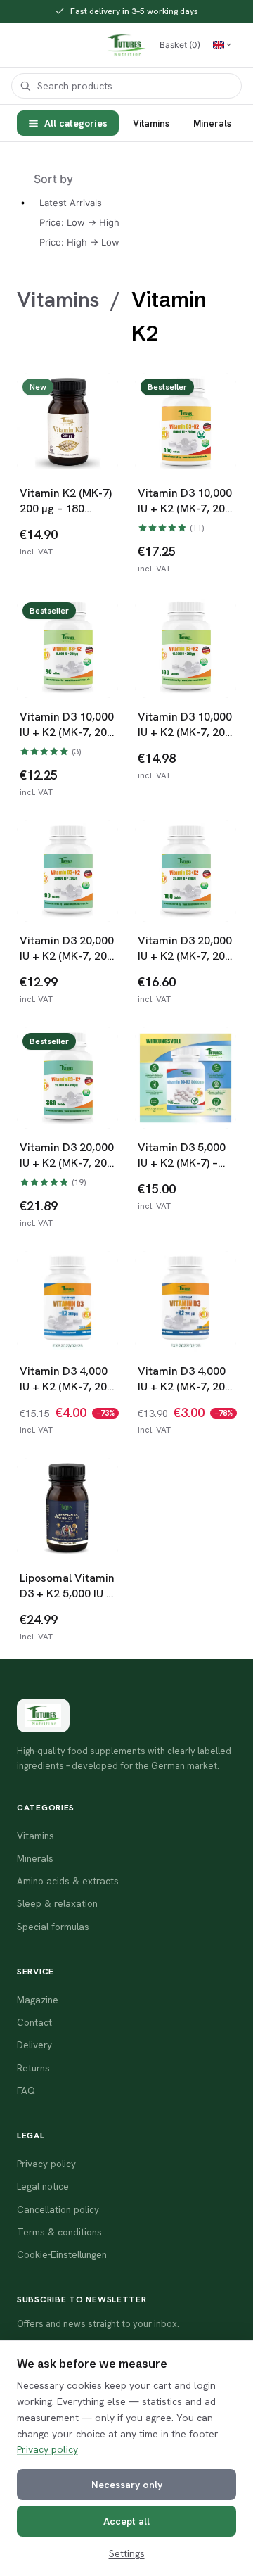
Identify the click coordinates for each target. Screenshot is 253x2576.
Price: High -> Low (79, 242)
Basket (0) (180, 45)
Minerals (212, 123)
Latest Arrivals (71, 203)
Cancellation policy (58, 2209)
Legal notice (43, 2186)
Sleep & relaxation (57, 1903)
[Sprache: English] (222, 45)
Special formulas (53, 1927)
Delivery (34, 2045)
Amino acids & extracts (68, 1881)
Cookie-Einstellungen (62, 2254)
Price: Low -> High (79, 222)
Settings (127, 2553)
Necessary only (127, 2485)
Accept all (126, 2521)
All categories (76, 123)
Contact (34, 2022)
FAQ (26, 2090)
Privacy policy (47, 2449)
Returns (33, 2068)
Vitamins (151, 123)
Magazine (38, 2000)
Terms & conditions (59, 2232)
